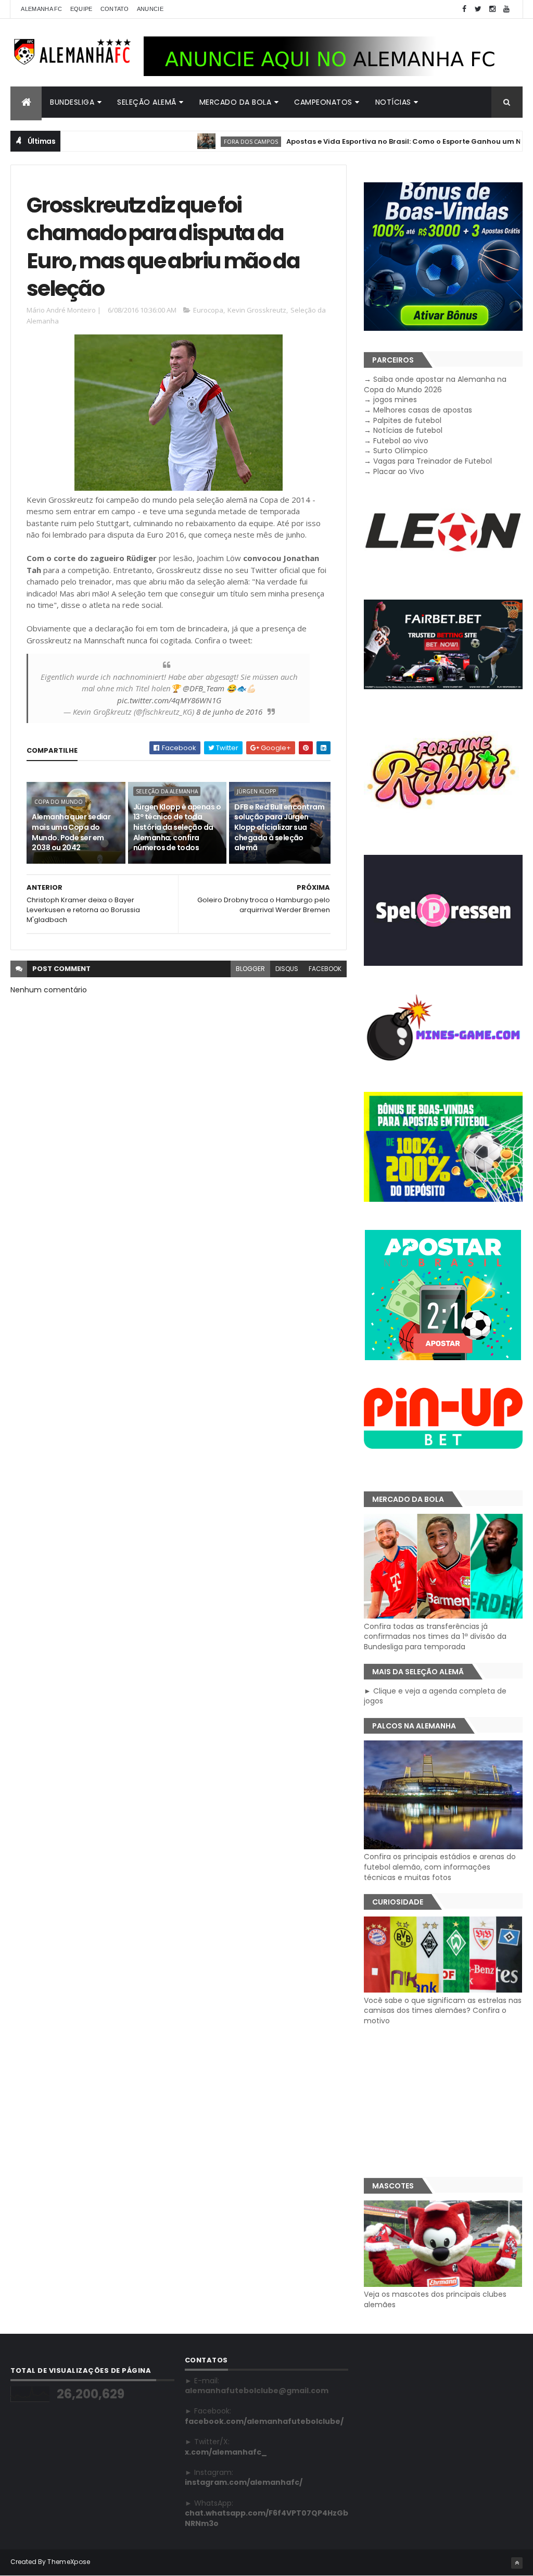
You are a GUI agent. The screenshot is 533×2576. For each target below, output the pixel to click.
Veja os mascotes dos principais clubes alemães (435, 2299)
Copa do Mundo (59, 802)
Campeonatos (323, 102)
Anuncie (150, 9)
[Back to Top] (517, 2563)
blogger (250, 969)
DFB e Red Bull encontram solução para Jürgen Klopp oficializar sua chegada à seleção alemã (279, 827)
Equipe (81, 9)
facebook (325, 969)
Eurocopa (208, 310)
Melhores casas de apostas (423, 410)
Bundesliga (72, 102)
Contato (115, 9)
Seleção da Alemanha (167, 791)
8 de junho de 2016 (229, 712)
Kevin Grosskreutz (257, 310)
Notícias (393, 102)
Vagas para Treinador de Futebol (433, 461)
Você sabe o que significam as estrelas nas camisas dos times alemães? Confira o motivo (443, 2011)
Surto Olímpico (401, 451)
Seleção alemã (147, 102)
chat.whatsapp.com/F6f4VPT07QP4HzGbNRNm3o (266, 2518)
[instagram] (492, 9)
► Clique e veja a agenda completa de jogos (435, 1696)
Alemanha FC (41, 9)
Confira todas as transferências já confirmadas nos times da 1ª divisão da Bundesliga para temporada (435, 1637)
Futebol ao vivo (401, 441)
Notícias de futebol (408, 430)
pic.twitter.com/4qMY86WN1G (169, 700)
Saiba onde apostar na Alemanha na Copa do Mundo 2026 (435, 384)
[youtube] (506, 9)
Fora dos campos (205, 141)
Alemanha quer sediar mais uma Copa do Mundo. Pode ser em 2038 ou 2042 (71, 832)
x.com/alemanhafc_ (226, 2452)
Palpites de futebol (407, 420)
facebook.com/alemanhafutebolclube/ (264, 2421)
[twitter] (478, 9)
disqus (287, 969)
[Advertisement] (443, 2101)
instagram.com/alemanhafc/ (244, 2482)
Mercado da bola (236, 102)
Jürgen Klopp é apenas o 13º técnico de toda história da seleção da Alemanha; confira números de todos (177, 827)
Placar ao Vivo (399, 471)
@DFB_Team (204, 688)
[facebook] (464, 9)
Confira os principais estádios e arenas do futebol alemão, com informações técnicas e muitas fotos (440, 1867)
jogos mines (395, 400)
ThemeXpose (69, 2562)
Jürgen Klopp (256, 791)
